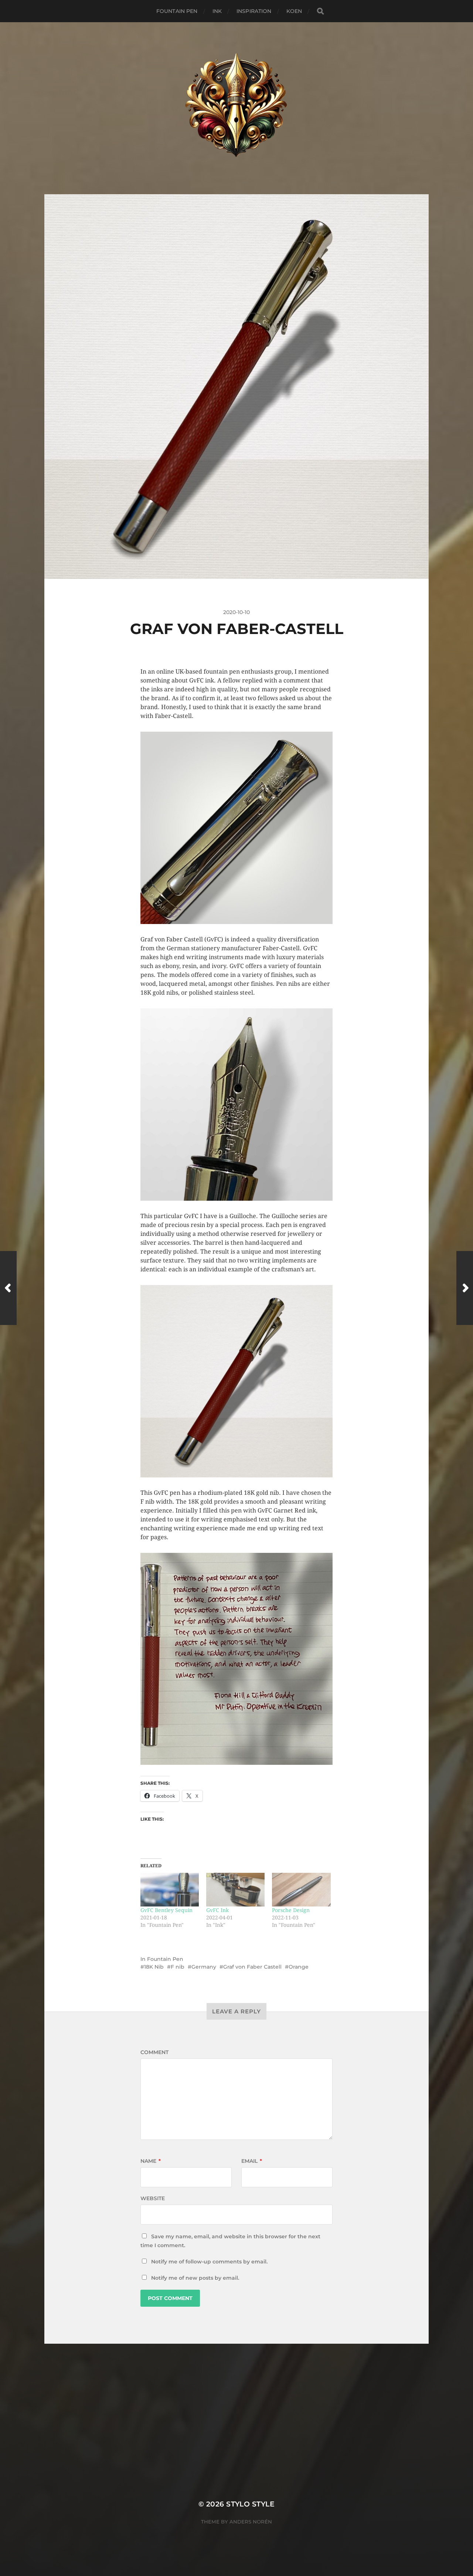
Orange (299, 1967)
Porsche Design (291, 1910)
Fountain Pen (177, 11)
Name (151, 2161)
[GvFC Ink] (235, 1889)
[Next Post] (465, 1288)
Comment (154, 2052)
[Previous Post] (8, 1288)
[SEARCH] (320, 11)
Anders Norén (251, 2522)
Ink (217, 11)
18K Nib (154, 1967)
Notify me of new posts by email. (195, 2278)
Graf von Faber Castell (252, 1967)
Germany (204, 1967)
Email (252, 2161)
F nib (178, 1967)
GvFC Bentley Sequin (166, 1910)
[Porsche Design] (301, 1889)
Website (153, 2198)
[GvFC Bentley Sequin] (170, 1889)
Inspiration (254, 11)
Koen (294, 11)
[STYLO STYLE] (237, 108)
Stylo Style (250, 2504)
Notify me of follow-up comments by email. (209, 2262)
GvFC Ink (217, 1910)
